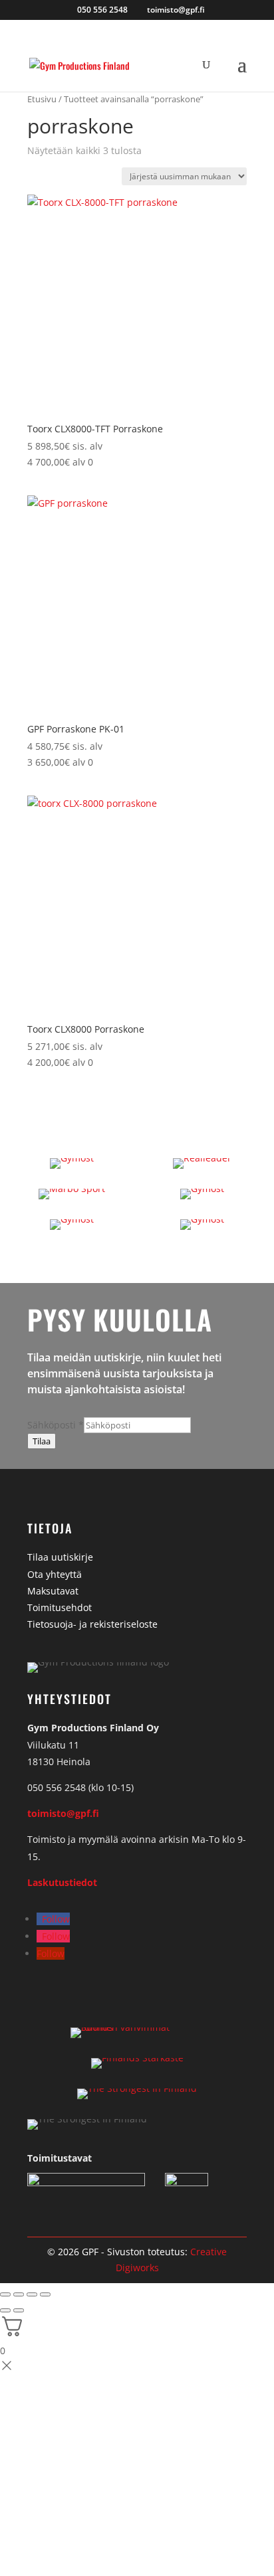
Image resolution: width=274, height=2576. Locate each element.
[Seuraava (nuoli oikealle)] (19, 2310)
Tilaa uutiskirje (60, 1557)
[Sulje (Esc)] (45, 2294)
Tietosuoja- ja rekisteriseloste (92, 1624)
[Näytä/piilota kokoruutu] (19, 2294)
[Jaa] (32, 2294)
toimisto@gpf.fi (63, 1813)
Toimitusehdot (60, 1607)
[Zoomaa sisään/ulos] (5, 2294)
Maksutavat (53, 1591)
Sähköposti (56, 1425)
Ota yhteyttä (55, 1574)
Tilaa (42, 1441)
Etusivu (42, 99)
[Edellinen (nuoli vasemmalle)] (5, 2310)
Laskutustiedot (62, 1882)
